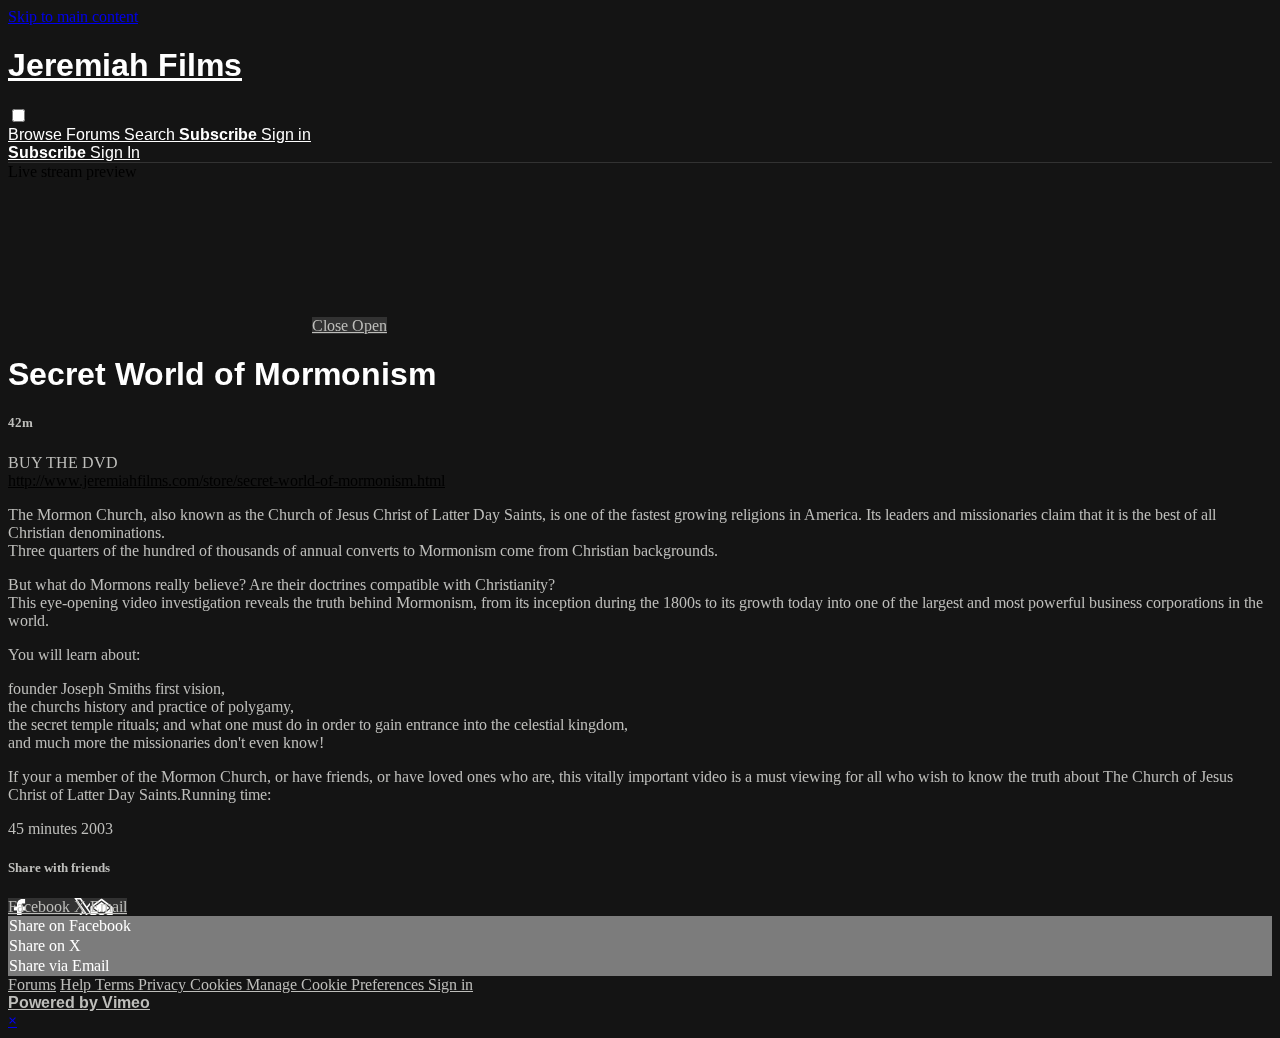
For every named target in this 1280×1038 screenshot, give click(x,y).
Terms (116, 984)
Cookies (218, 984)
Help (77, 984)
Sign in (286, 134)
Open (369, 325)
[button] (18, 115)
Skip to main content (73, 16)
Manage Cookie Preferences (337, 984)
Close (332, 325)
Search (151, 134)
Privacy (164, 984)
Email (108, 906)
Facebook (41, 906)
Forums (95, 134)
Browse (37, 134)
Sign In (115, 152)
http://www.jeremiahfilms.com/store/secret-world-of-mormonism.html (226, 480)
